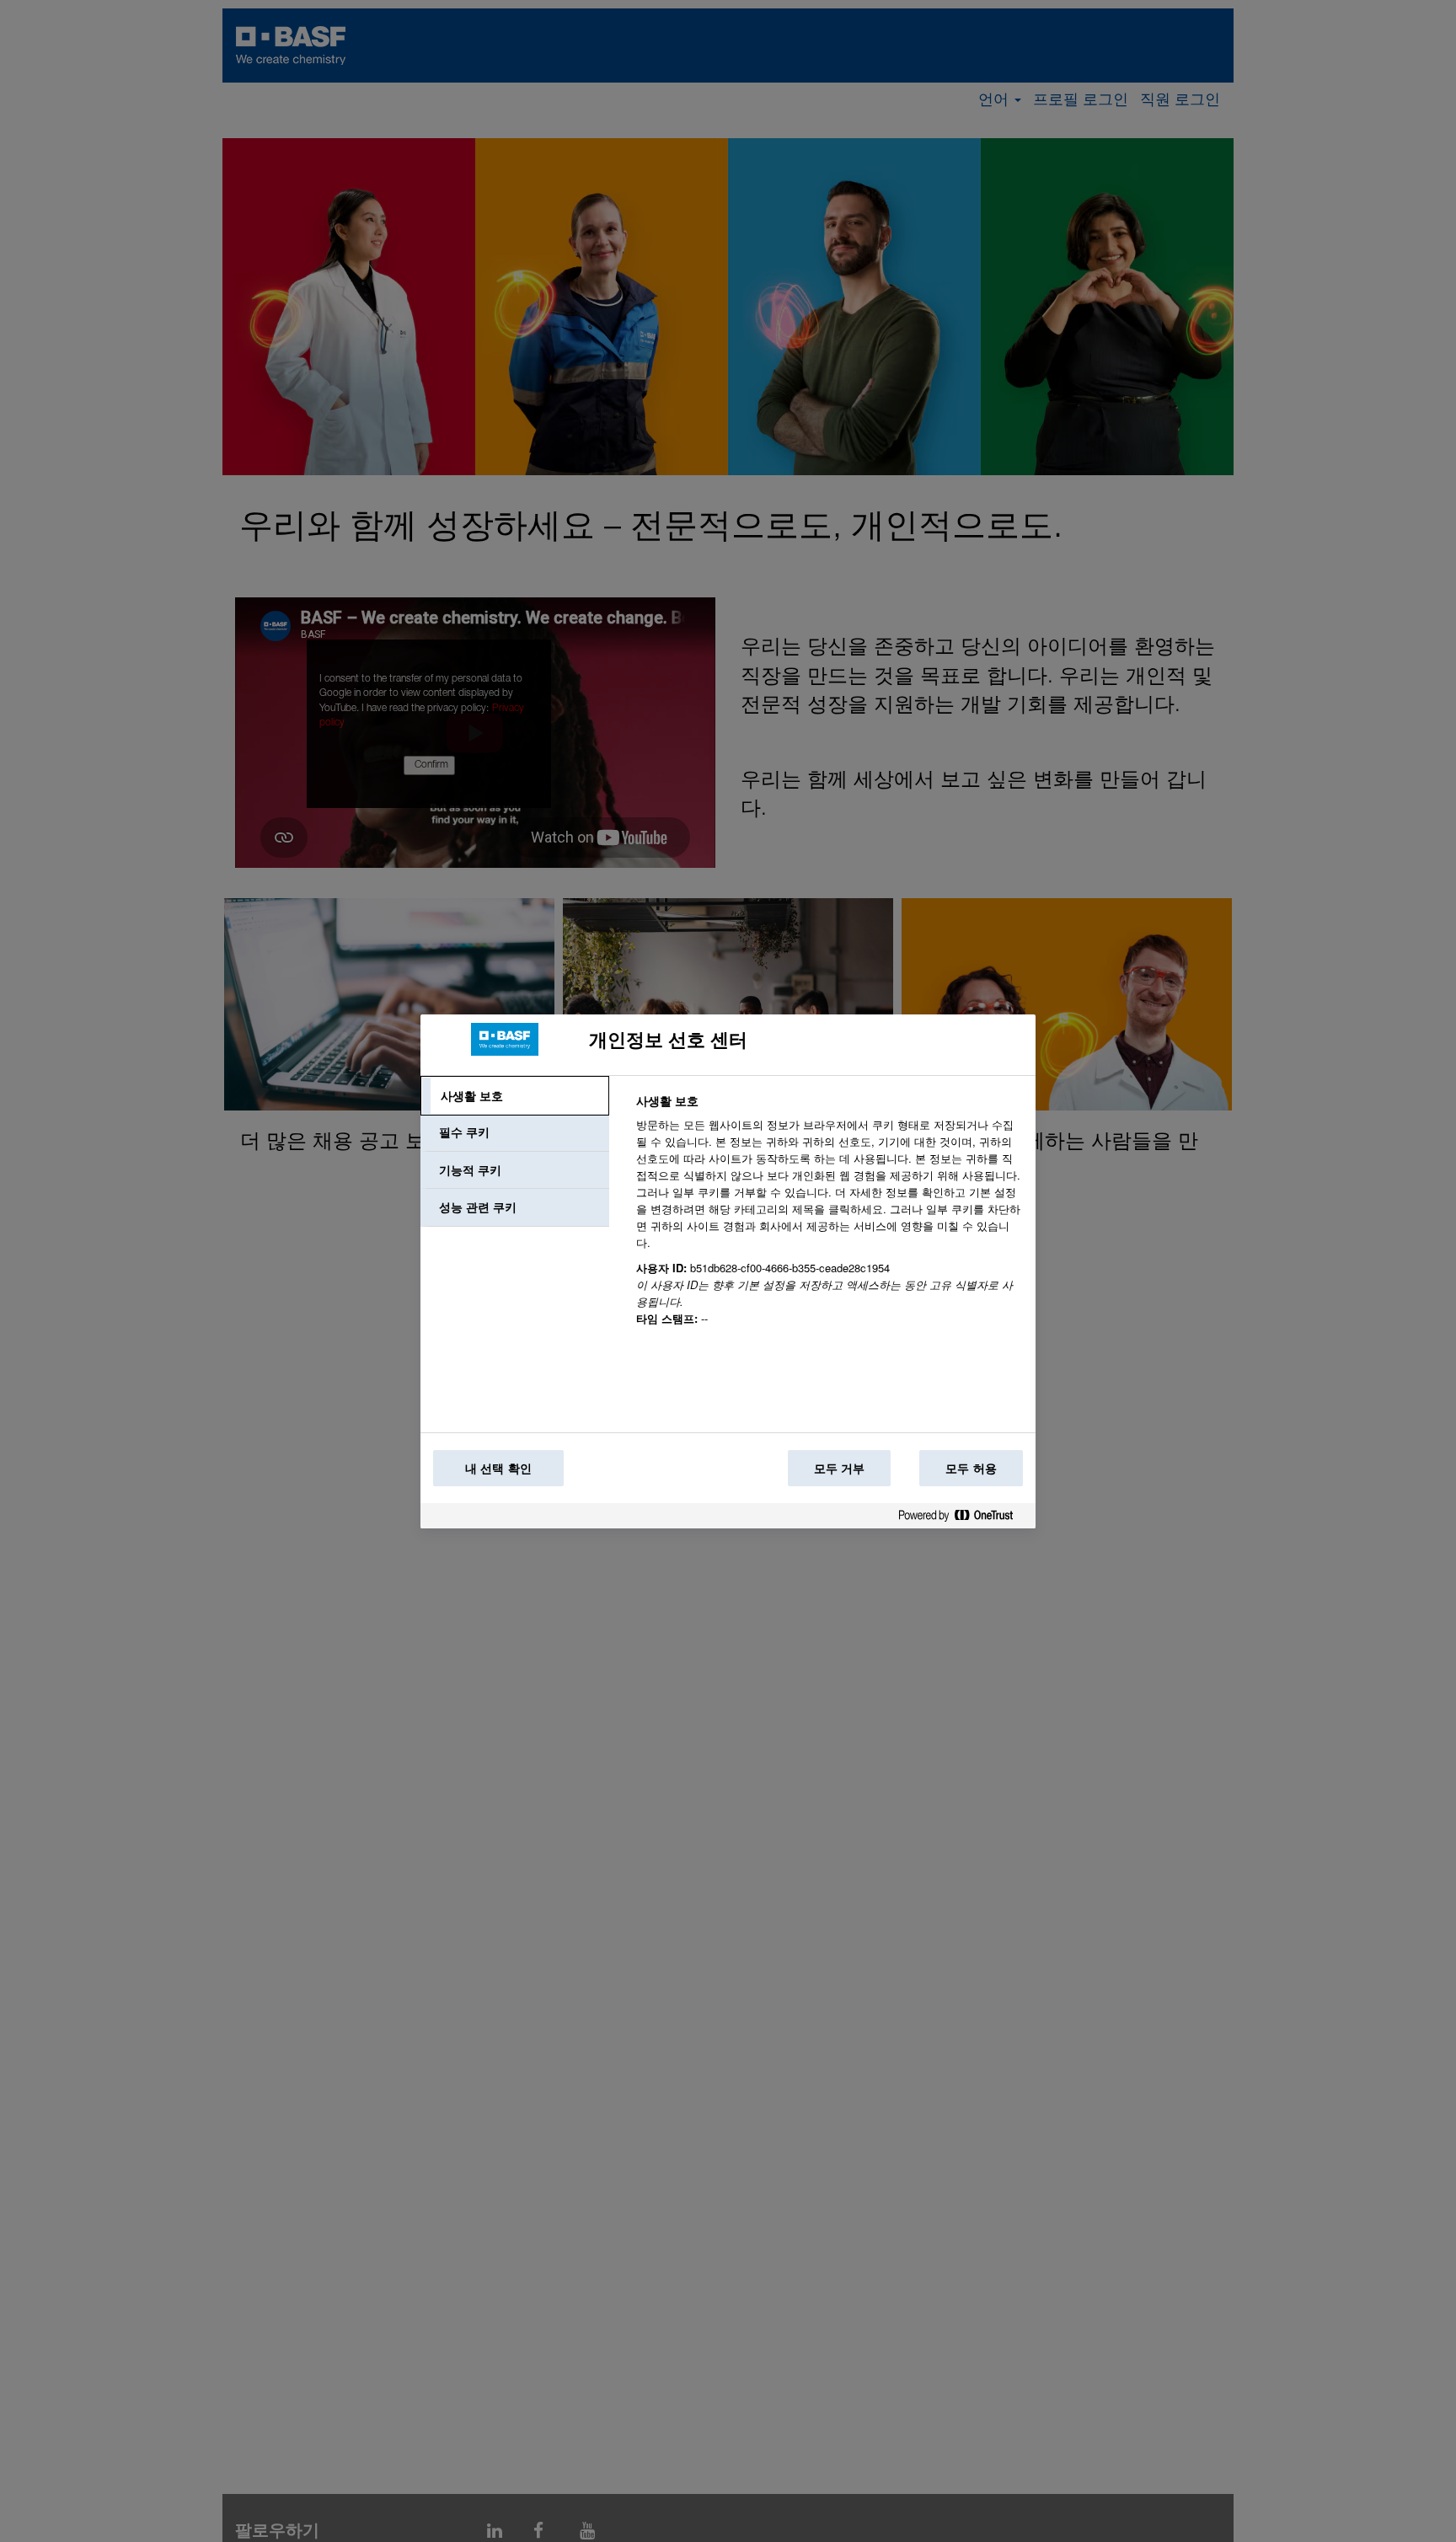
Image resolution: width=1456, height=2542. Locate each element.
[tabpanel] (829, 1220)
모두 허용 (971, 1468)
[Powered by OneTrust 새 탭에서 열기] (962, 1519)
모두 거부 (840, 1468)
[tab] (515, 1096)
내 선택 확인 (498, 1468)
